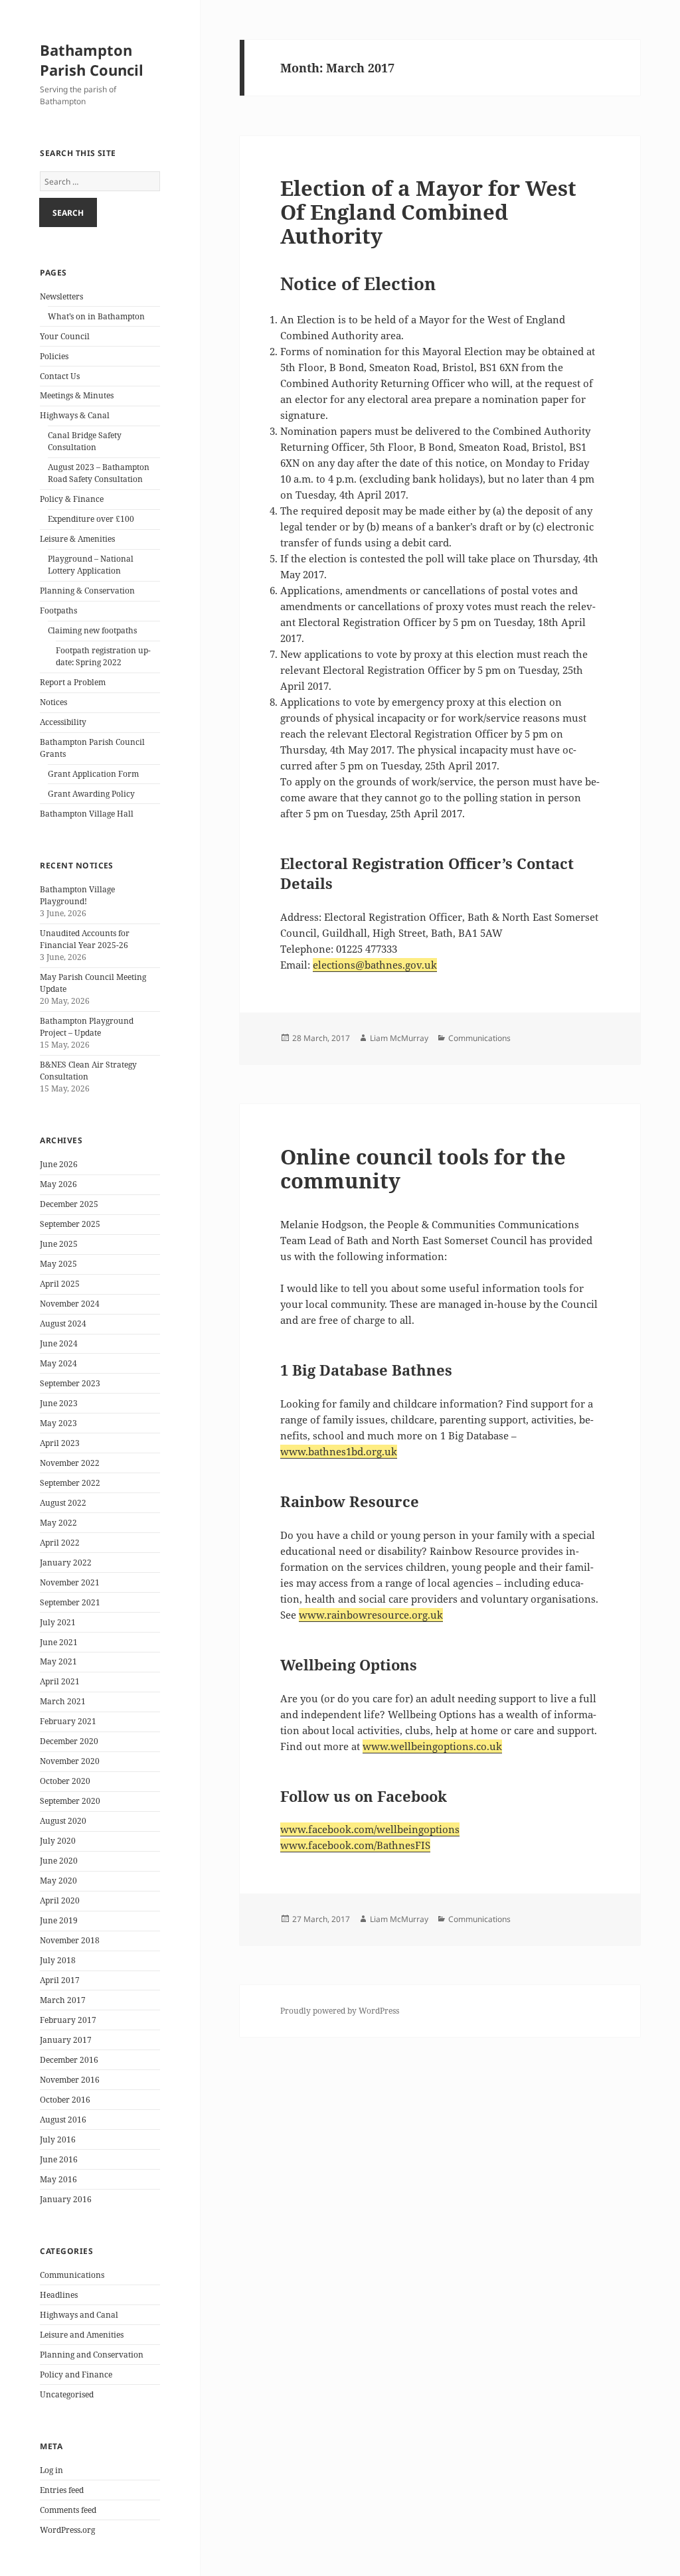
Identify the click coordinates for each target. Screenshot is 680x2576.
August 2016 (63, 2120)
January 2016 (66, 2199)
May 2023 (58, 1423)
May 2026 (58, 1184)
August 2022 (63, 1503)
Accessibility (63, 722)
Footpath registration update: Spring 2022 (103, 656)
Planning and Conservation (92, 2355)
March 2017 (63, 2000)
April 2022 (60, 1543)
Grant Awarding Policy (91, 794)
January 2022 (66, 1563)
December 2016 (69, 2060)
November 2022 (70, 1463)
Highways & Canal (75, 415)
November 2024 (70, 1304)
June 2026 (59, 1164)
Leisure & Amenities (77, 539)
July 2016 (58, 2139)
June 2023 (59, 1403)
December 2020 (69, 1741)
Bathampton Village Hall (87, 814)
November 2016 (70, 2080)
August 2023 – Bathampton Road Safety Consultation (99, 473)
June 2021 (59, 1642)
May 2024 (58, 1363)
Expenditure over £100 (91, 519)
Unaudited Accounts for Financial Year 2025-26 (85, 939)
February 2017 (68, 2020)
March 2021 (63, 1701)
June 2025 (59, 1244)
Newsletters (61, 296)
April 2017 (60, 1980)
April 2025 (60, 1284)
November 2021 (70, 1582)
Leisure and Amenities (82, 2335)
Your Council (65, 336)
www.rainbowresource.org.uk (371, 1615)
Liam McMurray (399, 1038)
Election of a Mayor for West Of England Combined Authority (428, 212)
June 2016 (59, 2159)
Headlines (59, 2295)
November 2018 (70, 1940)
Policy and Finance (76, 2375)
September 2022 (70, 1483)
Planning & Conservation (87, 591)
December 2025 (69, 1204)
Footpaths (58, 610)
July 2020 (58, 1841)
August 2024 (63, 1324)
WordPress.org (67, 2530)
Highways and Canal (79, 2315)
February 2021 (68, 1721)
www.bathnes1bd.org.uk (339, 1451)
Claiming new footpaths (92, 630)
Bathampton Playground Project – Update (87, 1027)
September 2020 (70, 1801)
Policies (54, 356)
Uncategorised (67, 2394)
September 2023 (70, 1383)
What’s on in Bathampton (96, 316)
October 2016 (65, 2100)
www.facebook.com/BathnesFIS (355, 1845)
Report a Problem (73, 682)
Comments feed (68, 2510)
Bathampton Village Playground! (77, 895)
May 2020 (58, 1881)
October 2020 (65, 1781)
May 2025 (58, 1264)
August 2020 (63, 1821)
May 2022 (58, 1523)
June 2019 (59, 1920)
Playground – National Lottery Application (91, 565)
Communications (72, 2275)
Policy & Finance (72, 499)
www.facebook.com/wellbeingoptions (370, 1829)
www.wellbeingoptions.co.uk (432, 1746)
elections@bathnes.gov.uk (375, 965)
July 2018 (58, 1960)
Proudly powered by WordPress (340, 2011)
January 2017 (66, 2040)
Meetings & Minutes (77, 395)
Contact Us (60, 376)
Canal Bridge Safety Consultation (85, 441)
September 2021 (70, 1602)
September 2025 (70, 1224)
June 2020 (59, 1861)
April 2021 (60, 1681)
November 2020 (70, 1761)
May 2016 (58, 2179)
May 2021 (58, 1661)
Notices (53, 702)
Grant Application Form (93, 774)
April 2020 (60, 1900)
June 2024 (59, 1343)
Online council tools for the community (423, 1168)
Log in (51, 2470)
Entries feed (62, 2490)
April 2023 (60, 1443)
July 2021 (58, 1622)
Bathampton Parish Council (92, 60)
